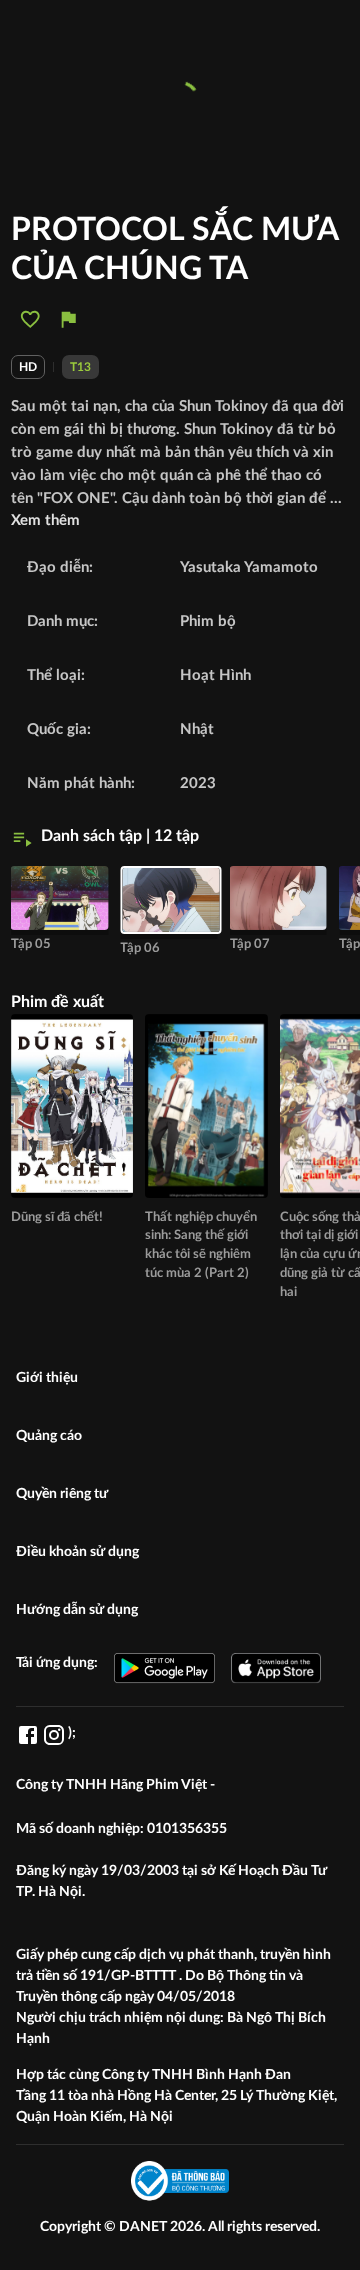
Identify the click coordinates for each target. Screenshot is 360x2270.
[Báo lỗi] (68, 319)
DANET (144, 2227)
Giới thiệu (47, 1378)
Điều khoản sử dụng (77, 1552)
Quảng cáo (49, 1436)
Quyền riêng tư (62, 1494)
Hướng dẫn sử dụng (77, 1610)
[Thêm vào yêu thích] (30, 319)
